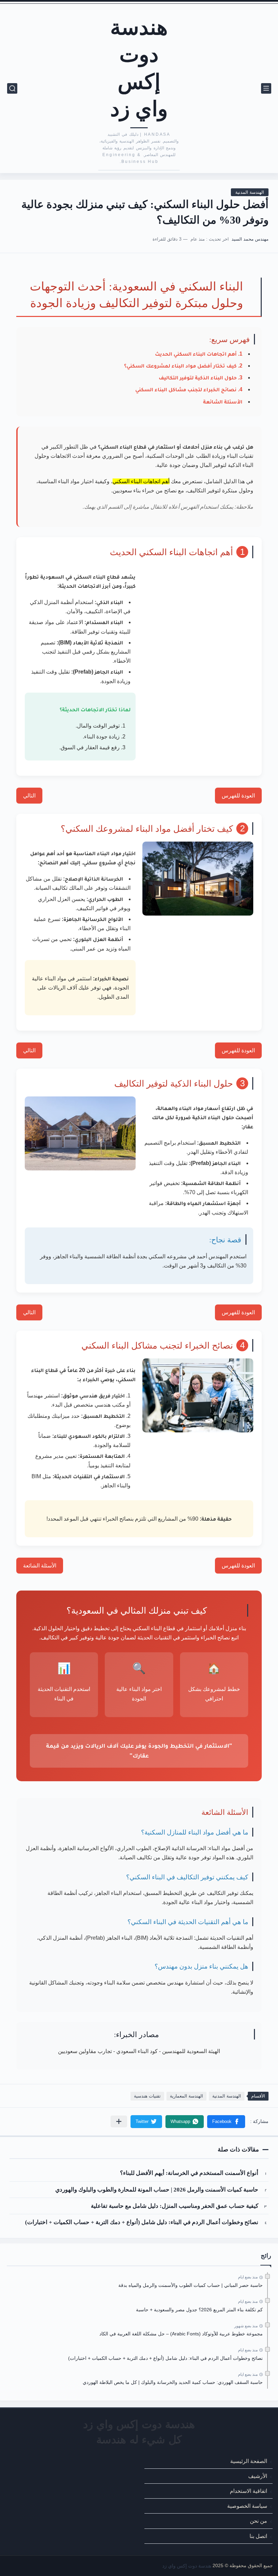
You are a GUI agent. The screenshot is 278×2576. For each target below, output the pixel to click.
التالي (29, 796)
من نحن (259, 2521)
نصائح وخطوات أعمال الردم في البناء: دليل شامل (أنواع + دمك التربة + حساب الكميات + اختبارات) (142, 2222)
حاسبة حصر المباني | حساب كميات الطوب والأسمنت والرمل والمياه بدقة (191, 2285)
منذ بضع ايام (248, 2277)
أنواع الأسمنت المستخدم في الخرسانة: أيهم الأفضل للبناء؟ (189, 2173)
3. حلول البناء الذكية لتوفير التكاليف (201, 378)
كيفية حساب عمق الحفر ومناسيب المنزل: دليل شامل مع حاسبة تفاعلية (175, 2206)
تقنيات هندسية (147, 2096)
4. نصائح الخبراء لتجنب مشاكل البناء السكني (189, 389)
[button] (226, 2122)
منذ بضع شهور (246, 2326)
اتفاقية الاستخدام (249, 2491)
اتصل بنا (258, 2536)
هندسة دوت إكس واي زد (139, 67)
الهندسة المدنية (250, 192)
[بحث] (12, 88)
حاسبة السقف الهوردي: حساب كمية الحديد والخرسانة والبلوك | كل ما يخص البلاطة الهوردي (173, 2382)
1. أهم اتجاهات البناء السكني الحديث (199, 354)
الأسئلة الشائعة (223, 402)
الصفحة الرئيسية (249, 2461)
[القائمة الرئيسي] (266, 88)
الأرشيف (258, 2476)
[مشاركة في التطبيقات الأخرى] (119, 2121)
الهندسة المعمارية (186, 2096)
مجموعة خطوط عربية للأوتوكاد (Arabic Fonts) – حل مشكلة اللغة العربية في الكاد (181, 2334)
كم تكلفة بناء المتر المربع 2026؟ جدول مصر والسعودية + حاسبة (199, 2310)
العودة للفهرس (238, 796)
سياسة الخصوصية (247, 2506)
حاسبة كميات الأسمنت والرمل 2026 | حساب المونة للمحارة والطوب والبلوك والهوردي (157, 2190)
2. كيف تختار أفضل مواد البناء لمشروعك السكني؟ (183, 366)
